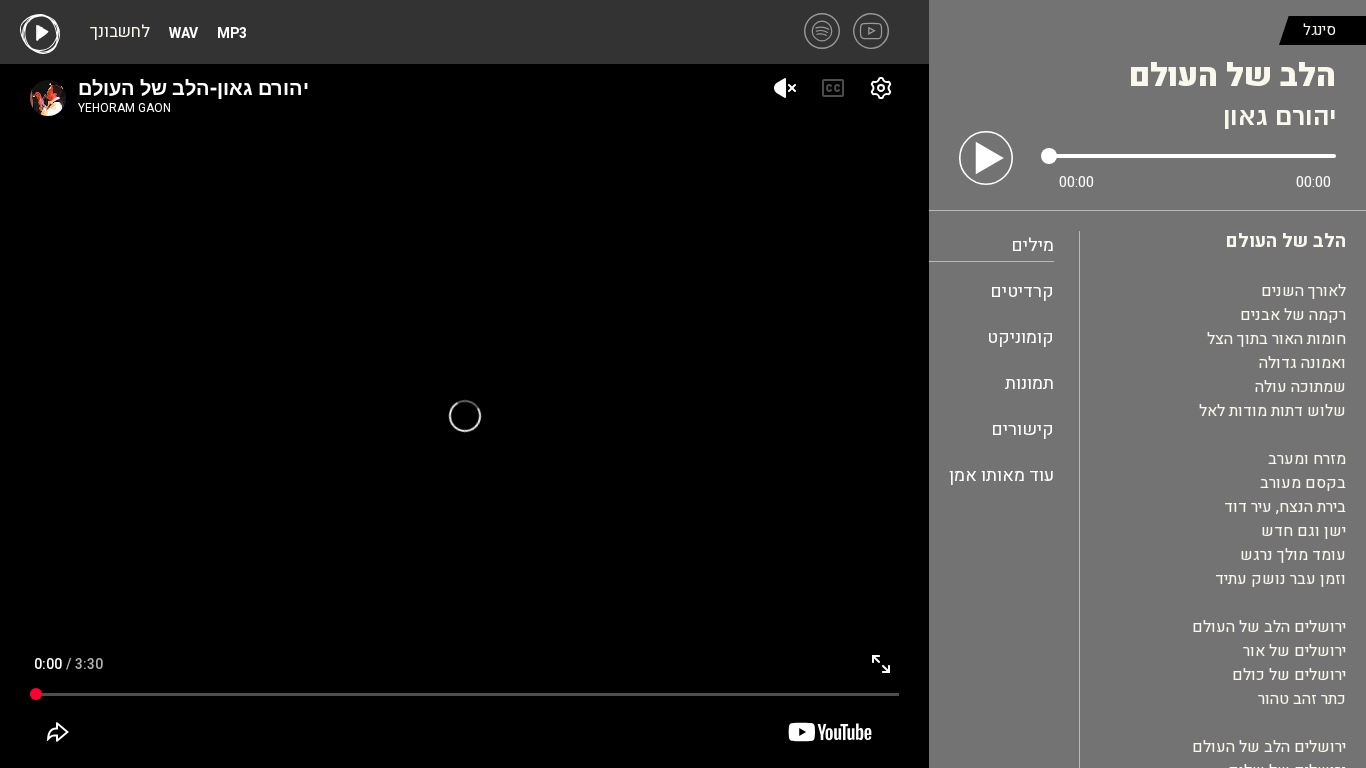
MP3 (232, 34)
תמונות (1029, 383)
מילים (1032, 245)
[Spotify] (822, 31)
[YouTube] (871, 31)
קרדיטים (1022, 291)
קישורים (1022, 429)
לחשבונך (120, 34)
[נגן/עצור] (986, 158)
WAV (183, 34)
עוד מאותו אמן (1001, 475)
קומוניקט (1020, 337)
